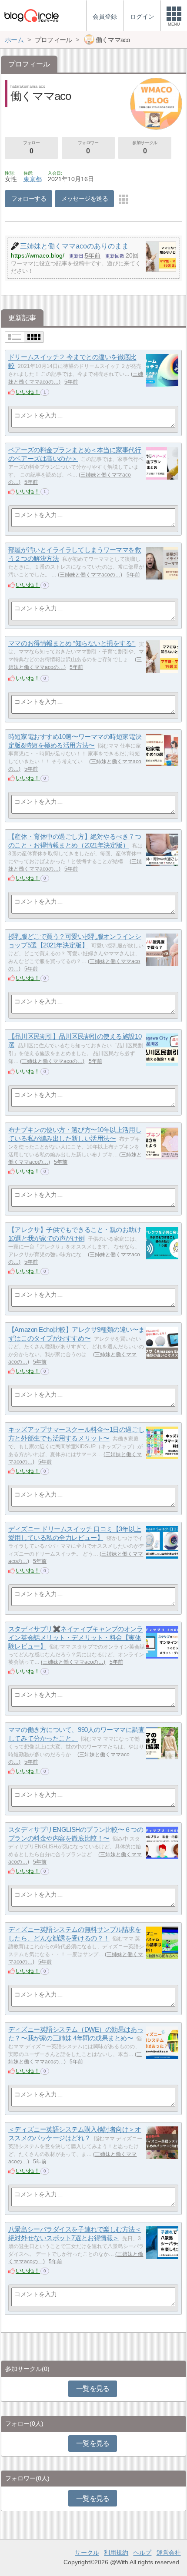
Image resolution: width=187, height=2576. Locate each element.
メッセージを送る (85, 199)
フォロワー (88, 147)
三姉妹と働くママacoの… (90, 575)
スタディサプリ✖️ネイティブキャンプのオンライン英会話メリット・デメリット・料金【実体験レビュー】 (76, 1638)
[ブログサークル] (31, 15)
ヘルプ (142, 2553)
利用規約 (116, 2553)
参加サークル (145, 147)
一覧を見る (93, 2389)
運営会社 (169, 2553)
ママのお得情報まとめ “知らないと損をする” (72, 644)
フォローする (29, 199)
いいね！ (28, 392)
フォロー (31, 147)
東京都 (33, 179)
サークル (87, 2553)
